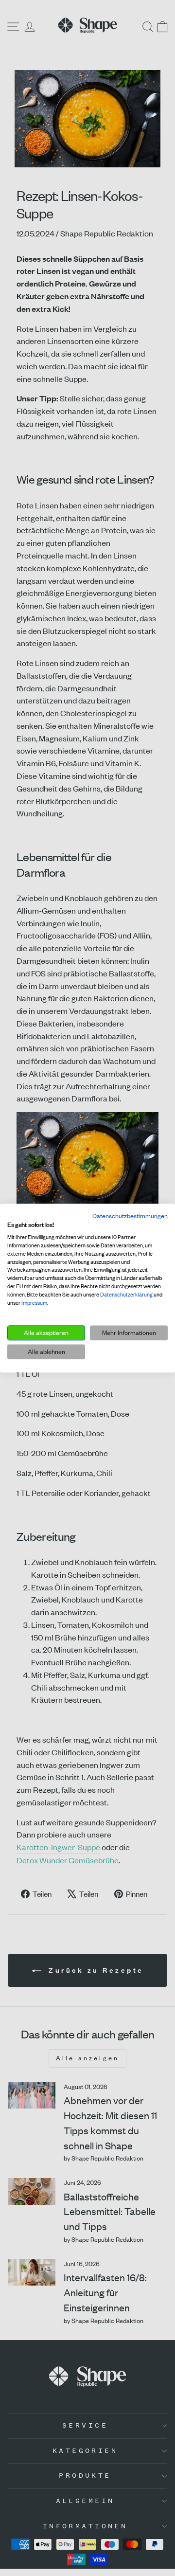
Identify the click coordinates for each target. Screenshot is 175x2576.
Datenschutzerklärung (126, 1295)
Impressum (34, 1303)
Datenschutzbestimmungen (130, 1216)
